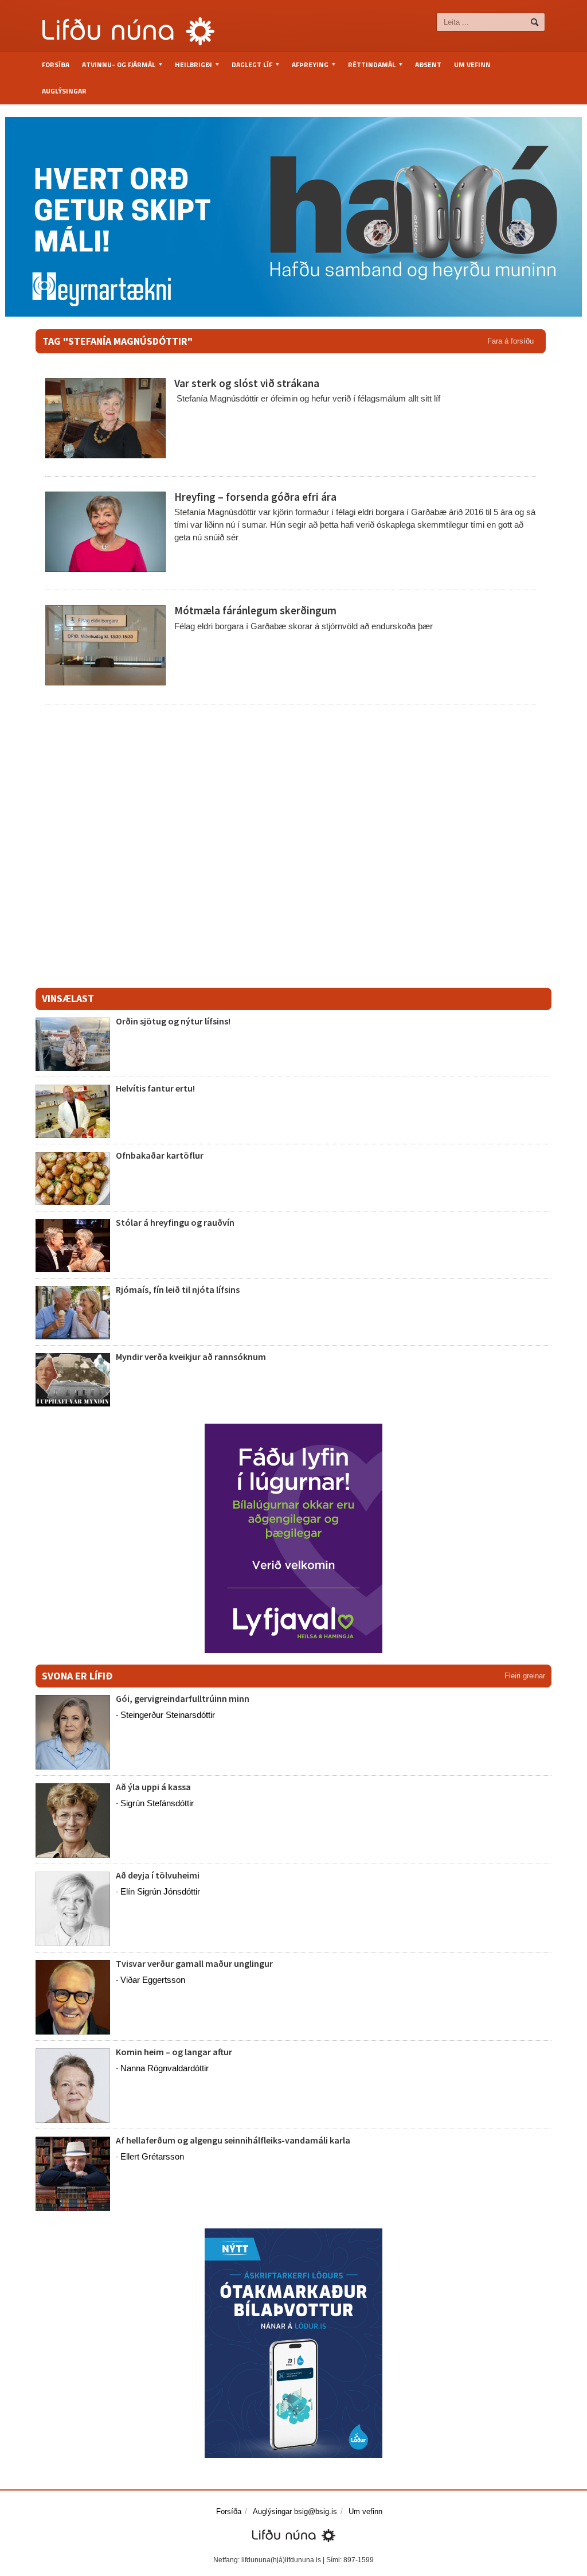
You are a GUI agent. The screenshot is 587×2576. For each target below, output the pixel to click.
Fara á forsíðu (510, 341)
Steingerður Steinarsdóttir (168, 1715)
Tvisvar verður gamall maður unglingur (194, 1963)
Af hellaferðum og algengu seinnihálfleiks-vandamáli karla (233, 2140)
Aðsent (428, 65)
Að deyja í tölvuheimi (159, 1875)
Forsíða (56, 65)
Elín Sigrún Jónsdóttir (160, 1891)
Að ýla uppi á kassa (153, 1787)
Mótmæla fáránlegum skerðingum (255, 610)
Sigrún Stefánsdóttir (157, 1803)
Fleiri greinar (525, 1676)
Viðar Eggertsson (153, 1980)
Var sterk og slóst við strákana (247, 383)
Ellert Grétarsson (152, 2156)
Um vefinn (472, 65)
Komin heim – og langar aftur (174, 2052)
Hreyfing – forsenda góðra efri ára (255, 497)
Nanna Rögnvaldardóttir (165, 2068)
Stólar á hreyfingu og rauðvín (175, 1222)
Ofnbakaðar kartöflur (160, 1155)
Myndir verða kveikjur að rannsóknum (191, 1357)
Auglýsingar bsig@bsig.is (295, 2511)
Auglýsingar (64, 91)
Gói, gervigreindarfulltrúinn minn (183, 1698)
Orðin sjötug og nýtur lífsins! (173, 1021)
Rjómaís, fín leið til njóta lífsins (178, 1289)
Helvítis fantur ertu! (155, 1088)
